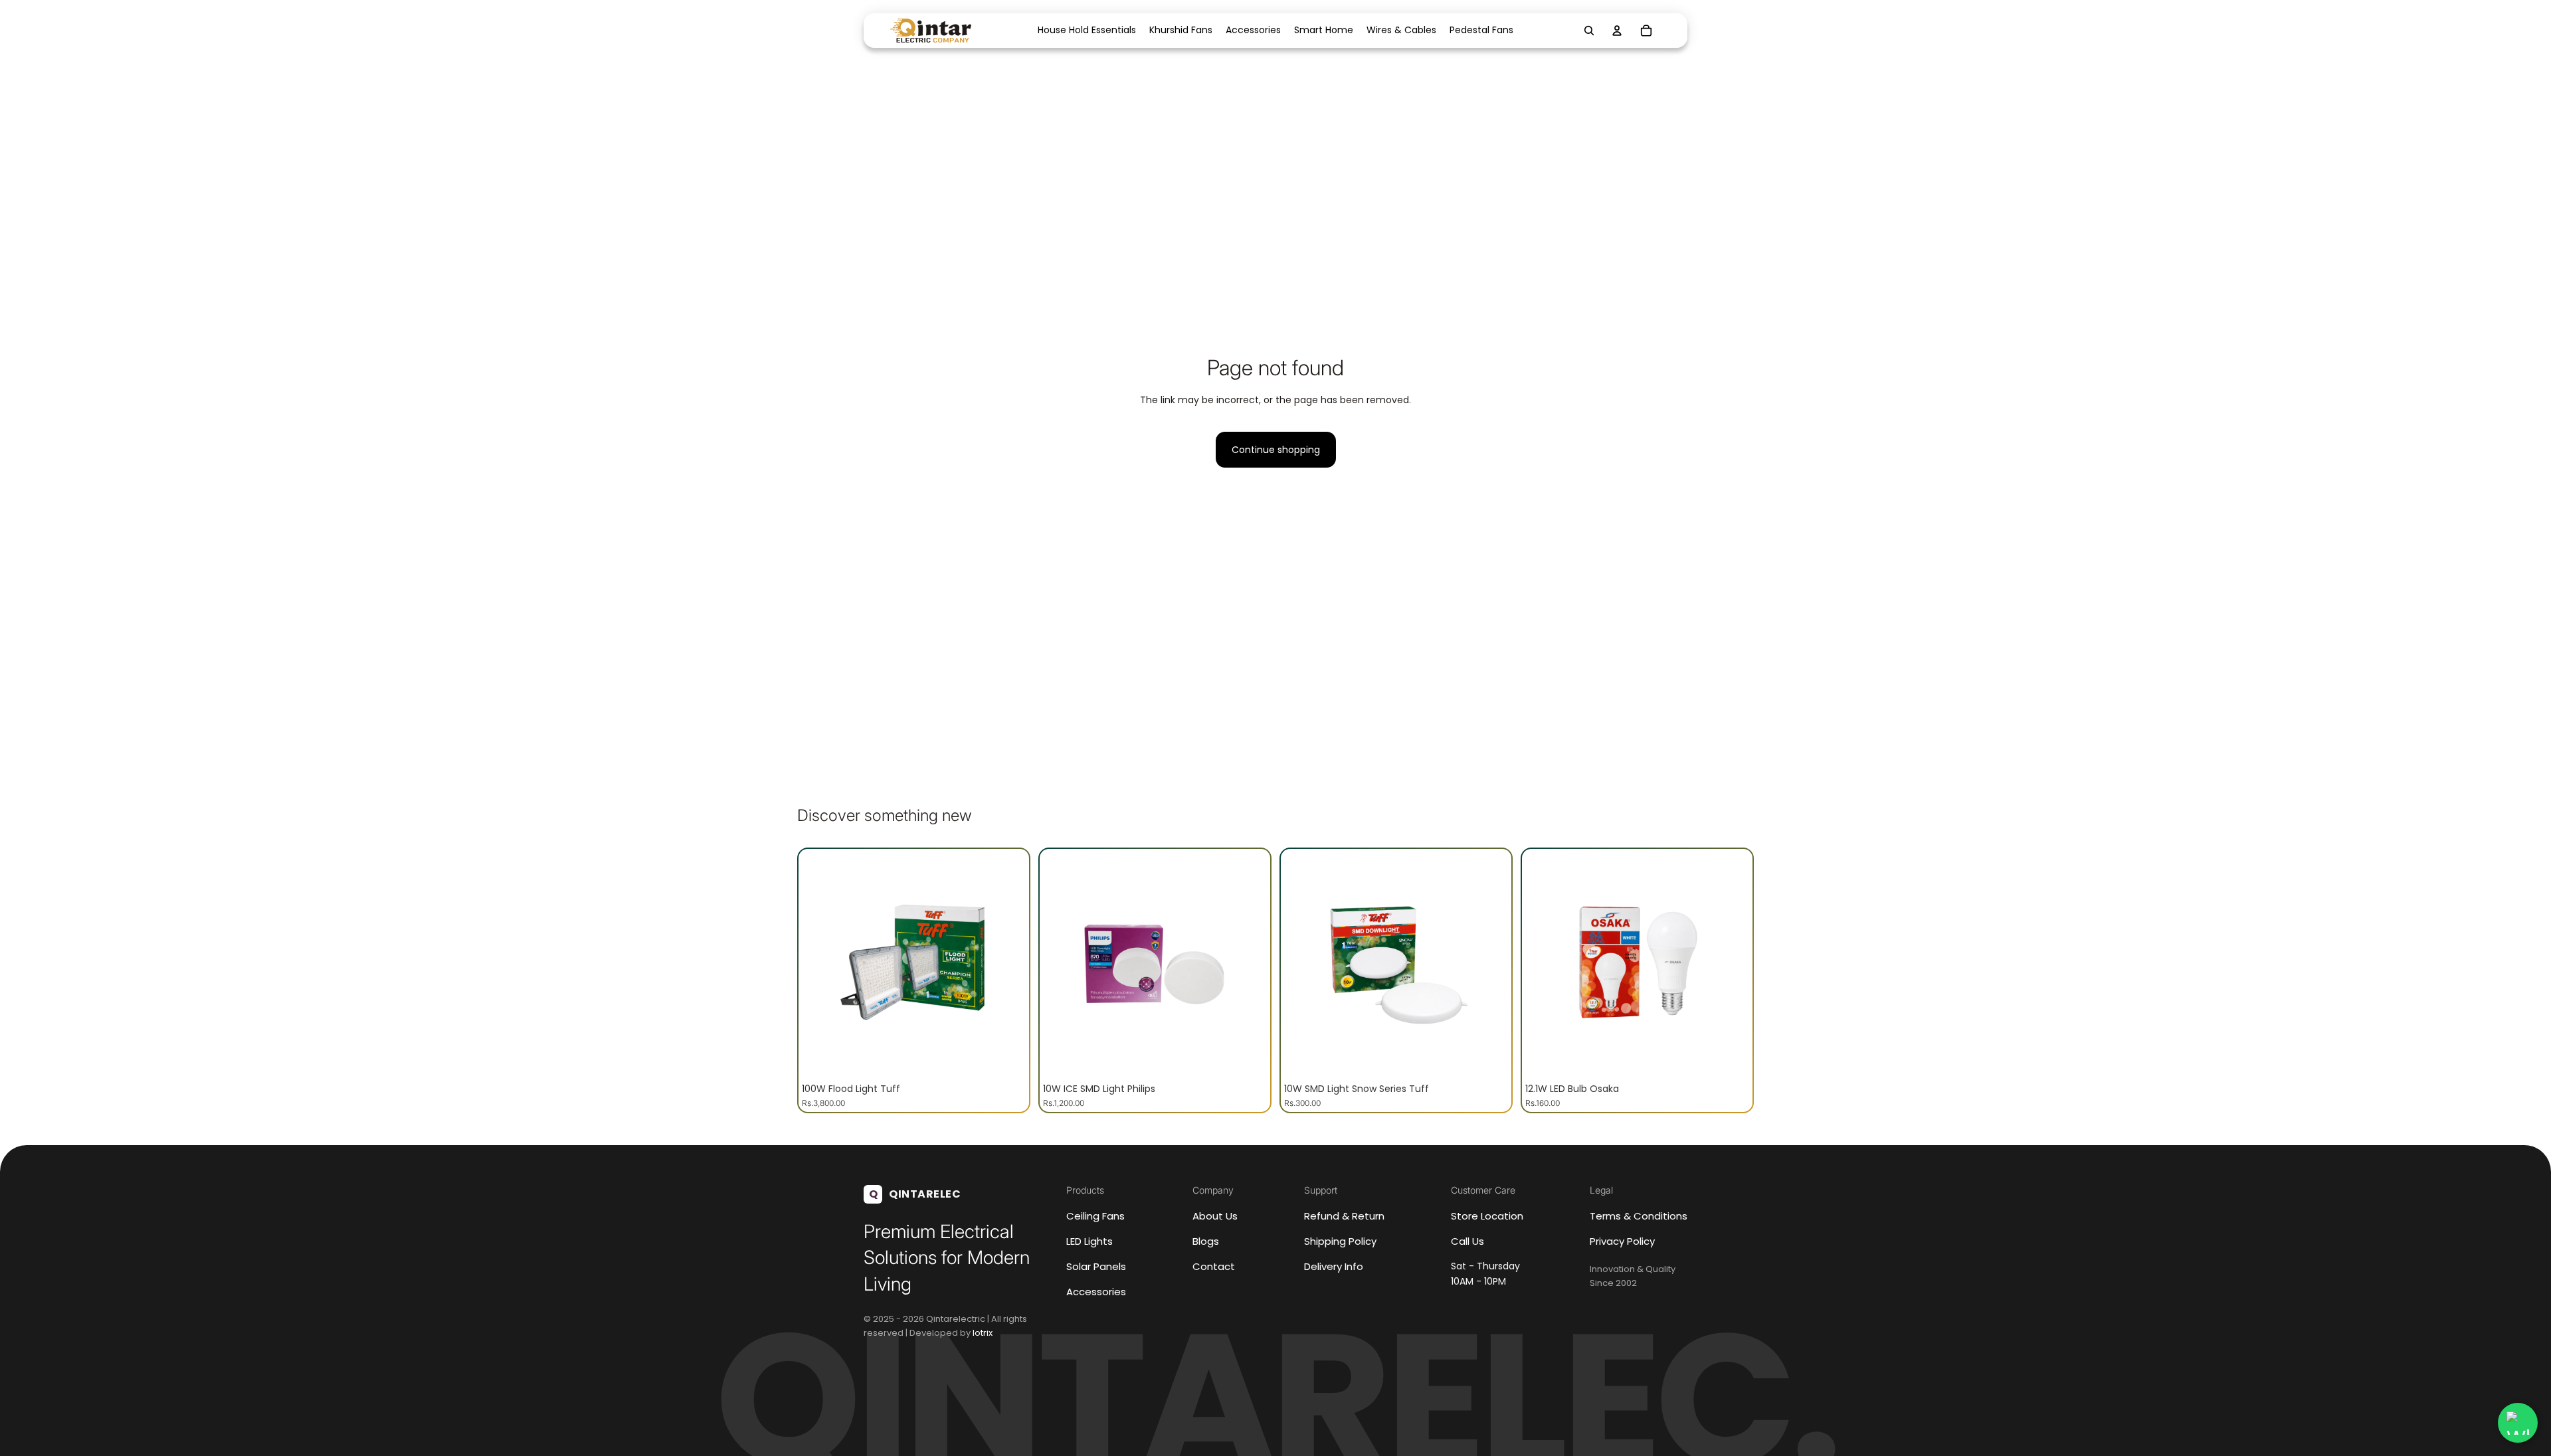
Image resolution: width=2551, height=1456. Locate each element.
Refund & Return (1344, 1216)
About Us (1215, 1216)
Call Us (1467, 1241)
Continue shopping (1276, 450)
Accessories (1096, 1292)
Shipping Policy (1340, 1241)
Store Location (1487, 1216)
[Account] (1617, 31)
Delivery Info (1334, 1266)
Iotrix (983, 1333)
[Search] (1589, 31)
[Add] (1005, 1055)
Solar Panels (1096, 1266)
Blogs (1206, 1241)
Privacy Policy (1622, 1241)
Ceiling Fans (1095, 1216)
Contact (1214, 1266)
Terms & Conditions (1639, 1216)
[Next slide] (1006, 964)
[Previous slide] (822, 964)
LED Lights (1089, 1241)
